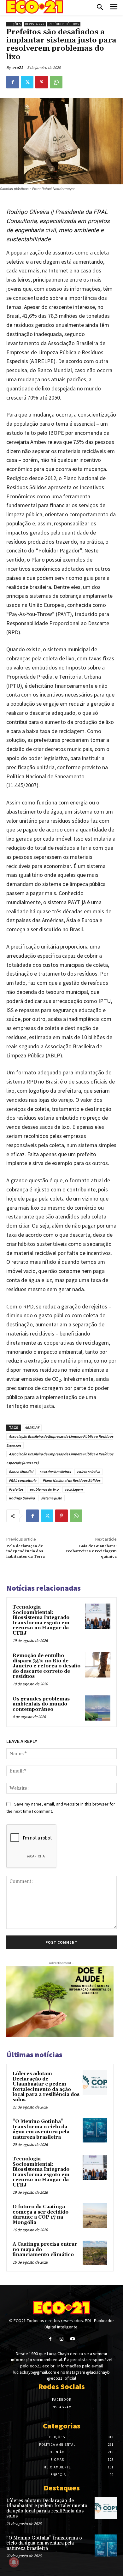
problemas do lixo (44, 1489)
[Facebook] (13, 82)
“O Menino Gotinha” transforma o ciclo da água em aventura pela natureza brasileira (41, 2129)
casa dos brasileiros (55, 1472)
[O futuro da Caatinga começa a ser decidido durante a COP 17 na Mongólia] (95, 2215)
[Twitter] (27, 82)
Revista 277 (35, 24)
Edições (14, 24)
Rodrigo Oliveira (22, 1498)
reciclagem (74, 1489)
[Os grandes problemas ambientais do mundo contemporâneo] (98, 1708)
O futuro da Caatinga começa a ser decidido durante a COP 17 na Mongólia (41, 2215)
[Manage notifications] (14, 2562)
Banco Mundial (21, 1472)
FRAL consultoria (23, 1480)
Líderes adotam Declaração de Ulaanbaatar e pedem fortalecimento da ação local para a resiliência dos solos (46, 2087)
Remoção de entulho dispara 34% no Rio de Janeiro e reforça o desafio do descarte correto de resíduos (47, 1666)
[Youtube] (73, 2339)
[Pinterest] (42, 82)
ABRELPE (32, 1428)
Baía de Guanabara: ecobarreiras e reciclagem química (91, 1551)
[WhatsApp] (56, 82)
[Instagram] (61, 2339)
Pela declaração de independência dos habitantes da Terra (26, 1551)
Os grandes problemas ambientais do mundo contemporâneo (41, 1704)
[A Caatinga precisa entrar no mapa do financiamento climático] (95, 2253)
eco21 (18, 67)
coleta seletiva (88, 1472)
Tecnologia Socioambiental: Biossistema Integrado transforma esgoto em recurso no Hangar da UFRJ (41, 1620)
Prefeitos (16, 1489)
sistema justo (52, 1498)
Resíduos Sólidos (64, 24)
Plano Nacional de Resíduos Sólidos (71, 1480)
